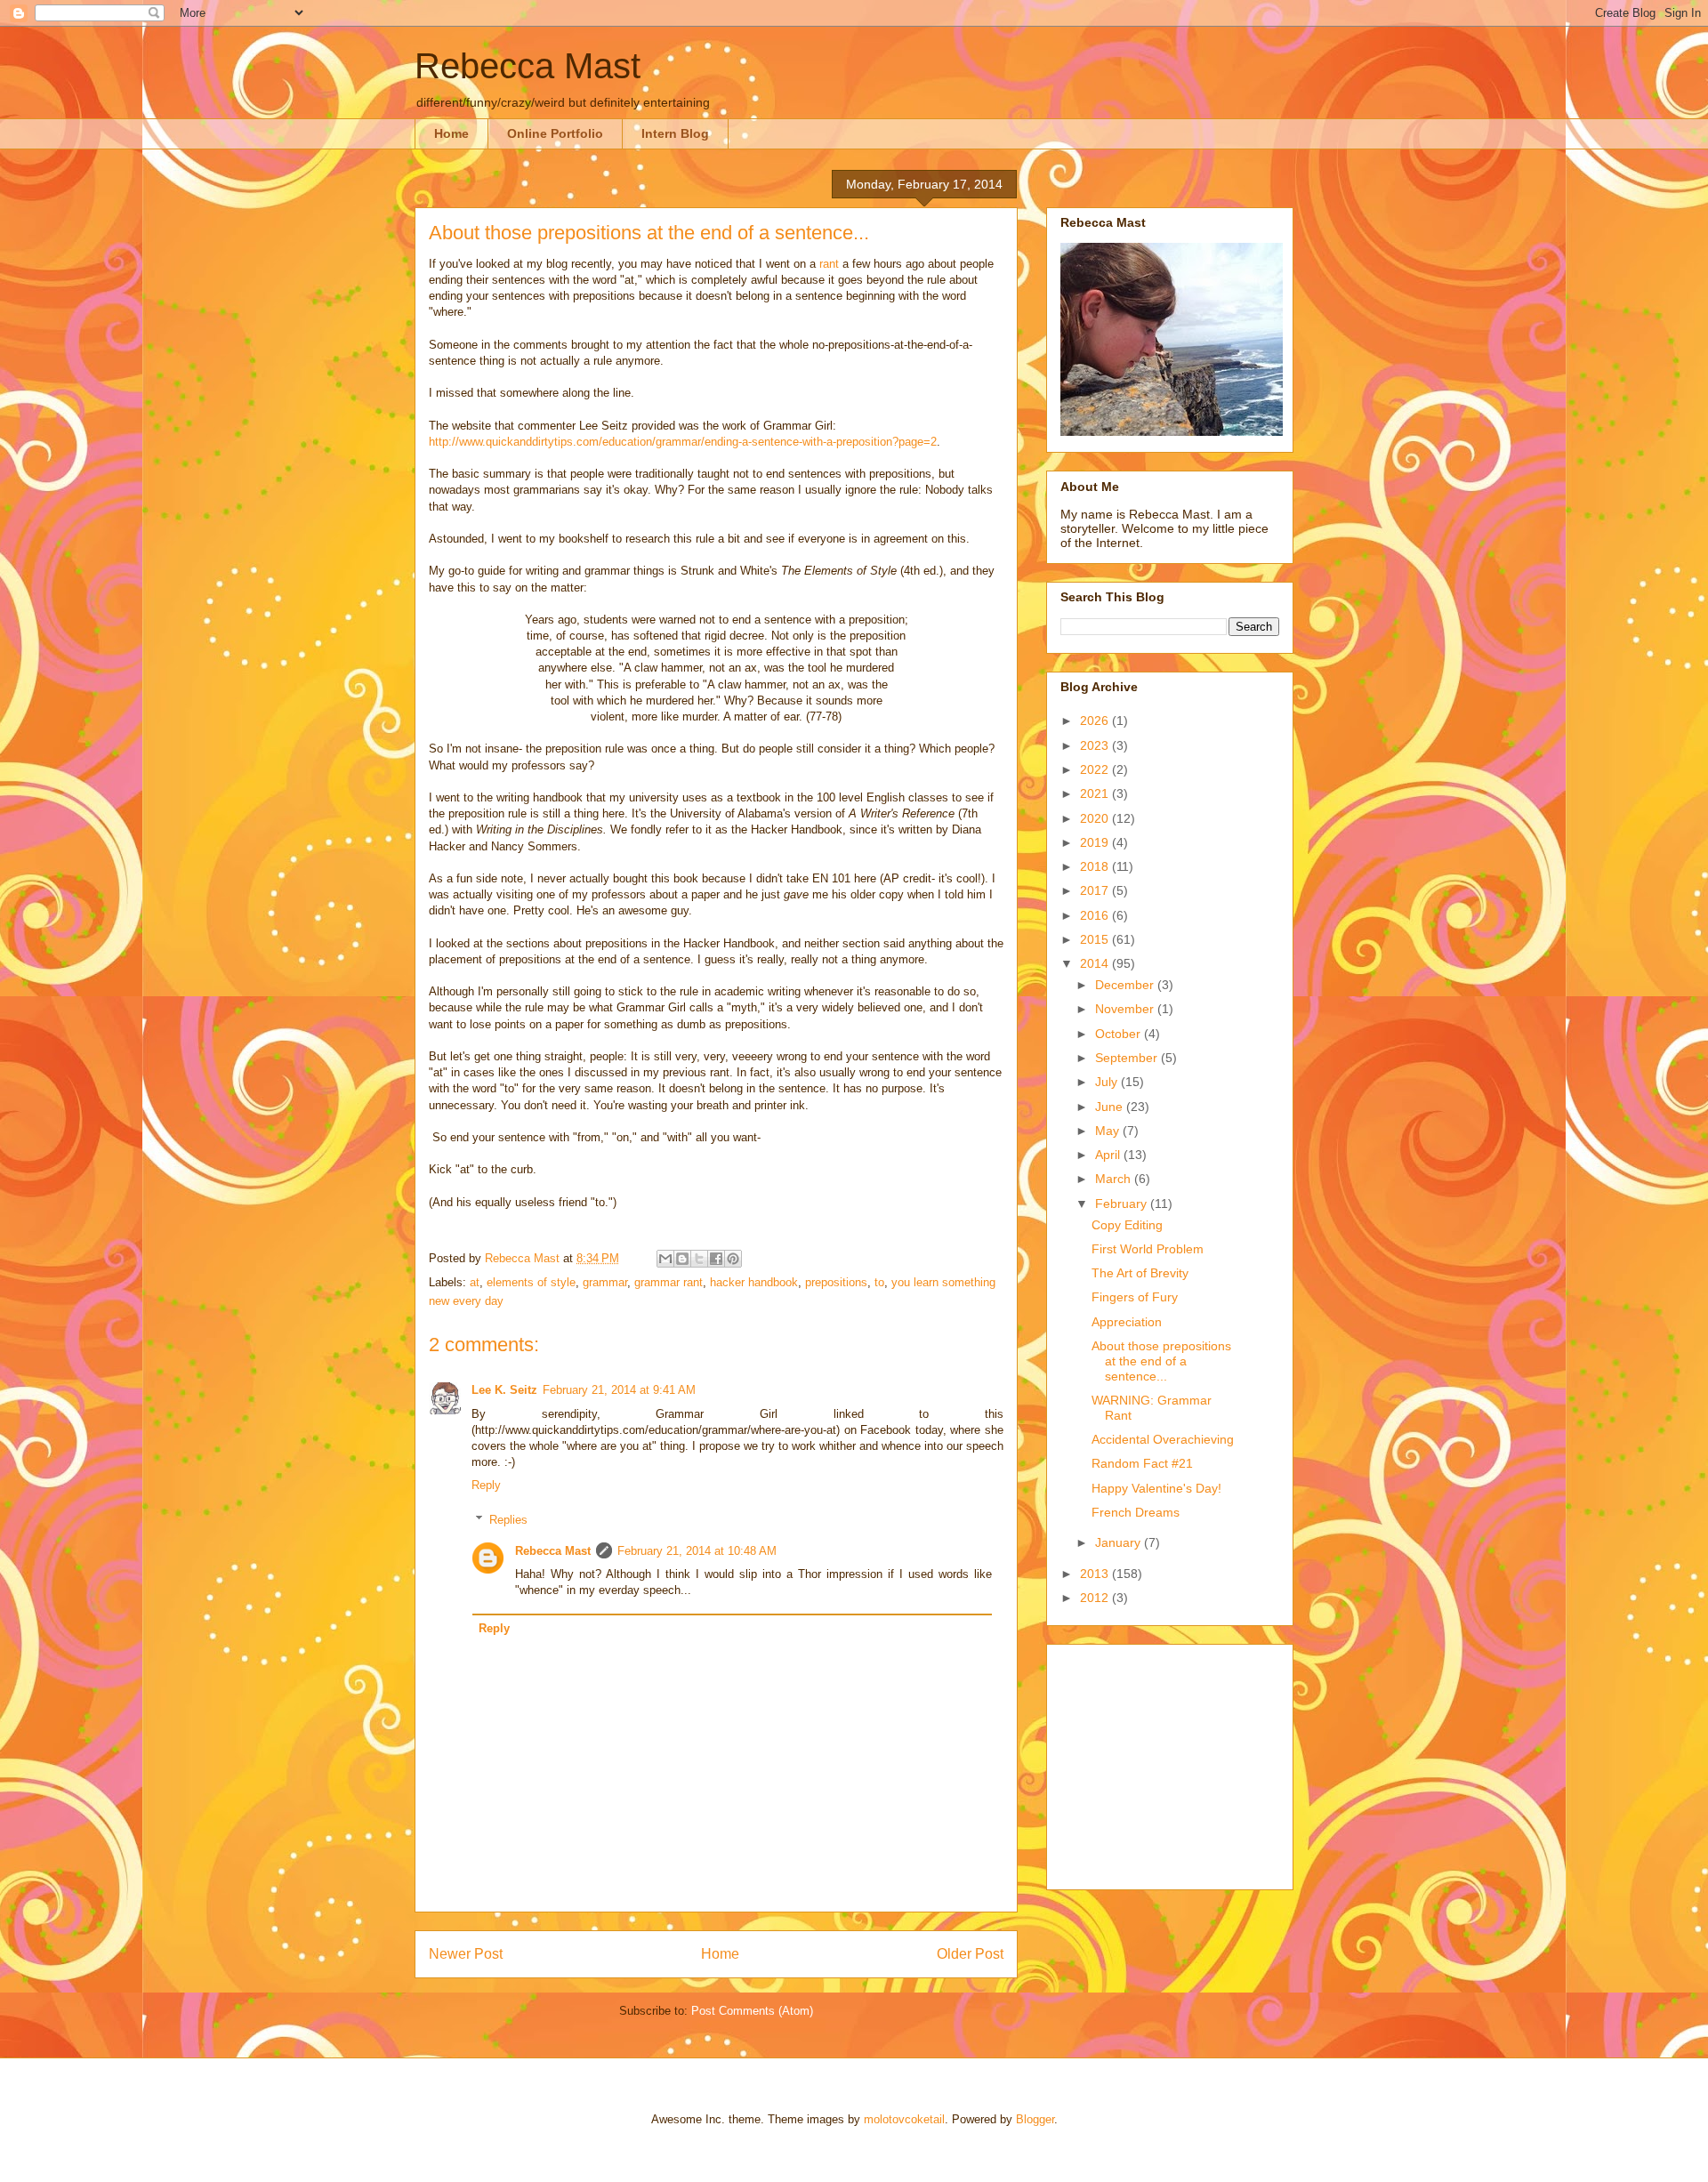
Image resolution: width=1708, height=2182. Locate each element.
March (1115, 1179)
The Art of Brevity (1140, 1273)
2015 (1096, 939)
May (1109, 1131)
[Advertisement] (1172, 1762)
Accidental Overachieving (1163, 1439)
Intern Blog (675, 133)
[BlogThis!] (682, 1259)
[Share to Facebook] (716, 1259)
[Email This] (665, 1259)
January (1120, 1542)
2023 (1096, 745)
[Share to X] (699, 1259)
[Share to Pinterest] (733, 1259)
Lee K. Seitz (504, 1390)
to (879, 1282)
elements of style (531, 1282)
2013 (1096, 1574)
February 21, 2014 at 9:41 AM (619, 1390)
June (1111, 1107)
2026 (1096, 721)
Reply (486, 1485)
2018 (1096, 866)
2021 (1096, 793)
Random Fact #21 (1142, 1463)
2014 (1096, 963)
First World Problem (1148, 1249)
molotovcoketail (904, 2119)
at (475, 1282)
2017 (1096, 890)
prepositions (836, 1282)
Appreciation (1127, 1322)
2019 (1096, 842)
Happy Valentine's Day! (1156, 1488)
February (1123, 1204)
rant (829, 264)
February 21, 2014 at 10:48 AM (697, 1551)
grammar (605, 1282)
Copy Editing (1127, 1225)
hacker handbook (754, 1282)
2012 (1096, 1598)
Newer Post (466, 1954)
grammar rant (669, 1282)
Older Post (970, 1954)
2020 (1096, 818)
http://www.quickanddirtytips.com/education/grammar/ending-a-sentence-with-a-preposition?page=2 (683, 442)
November (1126, 1009)
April (1109, 1155)
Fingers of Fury (1135, 1297)
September (1128, 1058)
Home (451, 133)
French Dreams (1136, 1512)
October (1120, 1034)
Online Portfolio (555, 133)
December (1126, 985)
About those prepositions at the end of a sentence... (1161, 1361)
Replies (508, 1520)
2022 (1096, 769)
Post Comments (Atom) (752, 2011)
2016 (1096, 915)
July (1108, 1082)
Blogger (1035, 2119)
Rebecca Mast (528, 66)
